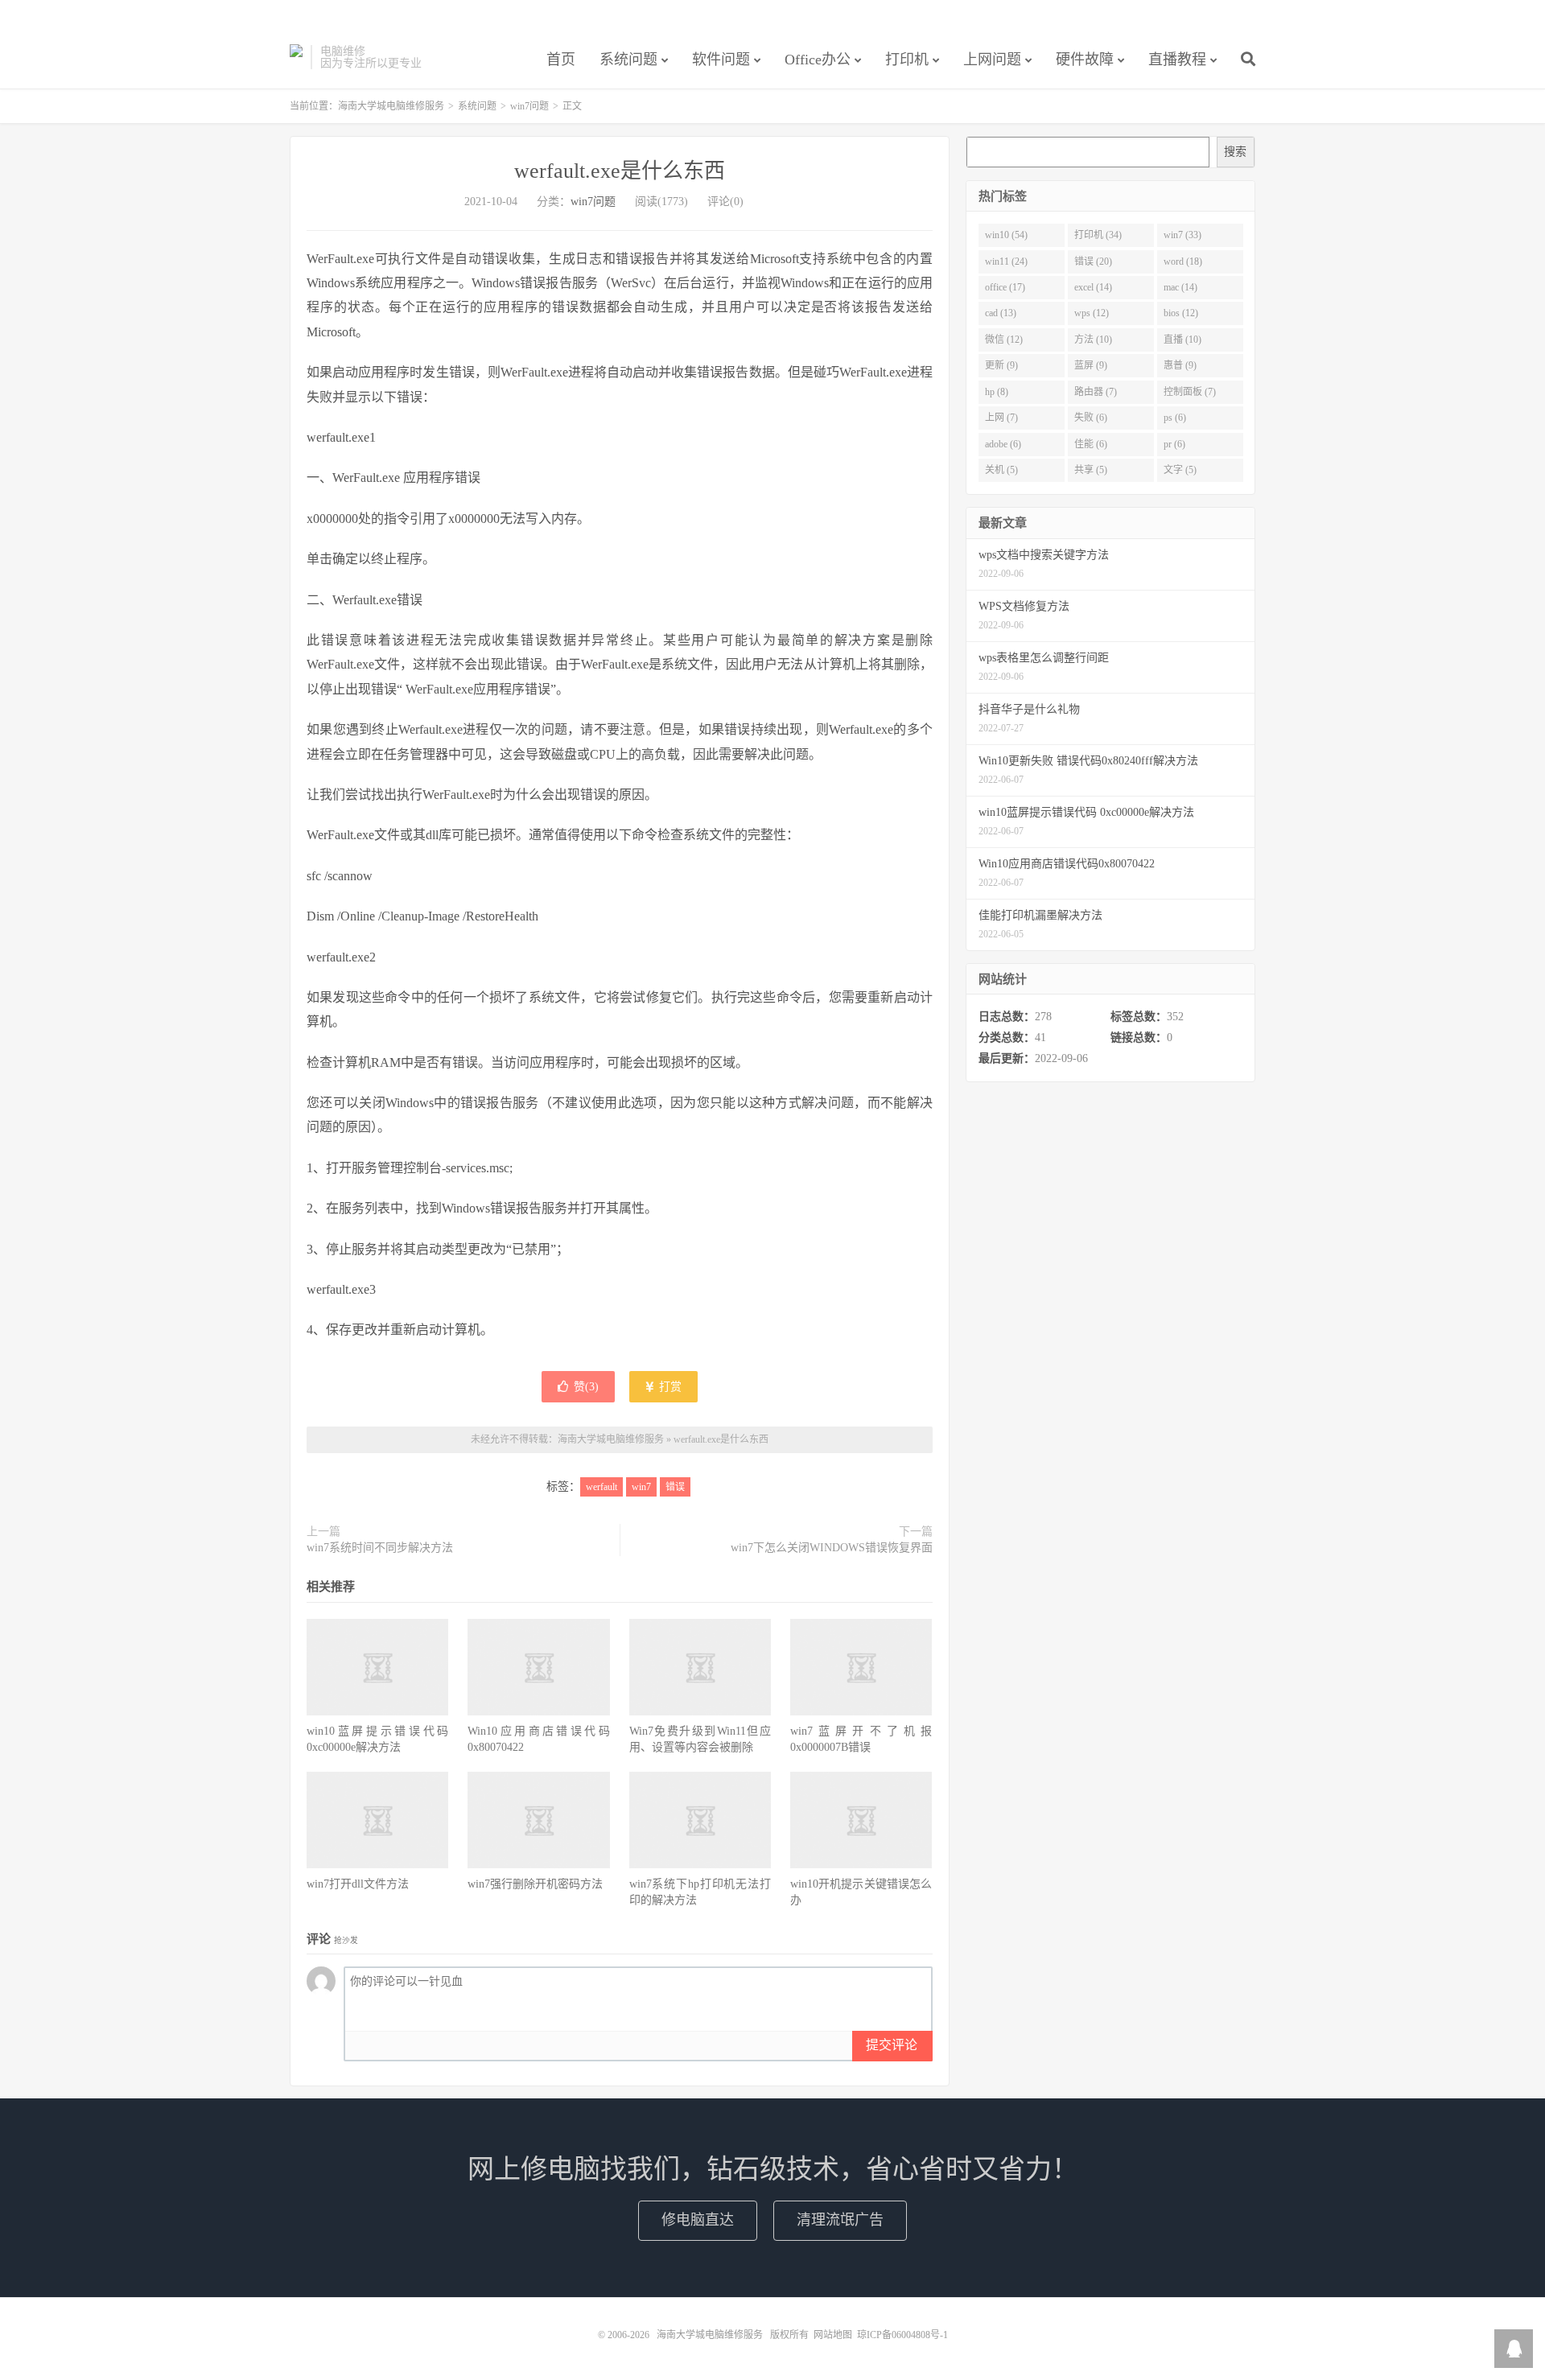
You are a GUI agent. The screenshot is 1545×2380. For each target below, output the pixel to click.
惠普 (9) (1180, 365)
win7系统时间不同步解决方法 (380, 1548)
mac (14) (1180, 287)
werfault (602, 1487)
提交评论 (892, 2045)
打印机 (907, 60)
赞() (586, 1387)
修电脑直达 (698, 2220)
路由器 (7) (1096, 392)
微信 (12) (1004, 340)
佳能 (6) (1091, 444)
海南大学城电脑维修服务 (296, 57)
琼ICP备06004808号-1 (902, 2335)
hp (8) (997, 392)
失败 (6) (1091, 418)
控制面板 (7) (1190, 392)
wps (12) (1092, 313)
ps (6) (1175, 418)
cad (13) (1001, 313)
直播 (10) (1182, 340)
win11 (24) (1006, 261)
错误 (675, 1487)
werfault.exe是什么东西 (620, 171)
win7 (641, 1487)
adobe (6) (1003, 444)
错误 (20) (1093, 261)
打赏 (669, 1387)
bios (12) (1181, 313)
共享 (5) (1091, 470)
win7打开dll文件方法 (358, 1884)
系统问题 (628, 60)
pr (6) (1174, 444)
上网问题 (992, 60)
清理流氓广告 (840, 2220)
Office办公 (818, 60)
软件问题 (721, 60)
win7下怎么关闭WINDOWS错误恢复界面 (832, 1548)
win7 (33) (1182, 235)
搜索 (1235, 152)
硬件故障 (1085, 60)
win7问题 (529, 106)
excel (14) (1093, 287)
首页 (561, 60)
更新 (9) (1001, 365)
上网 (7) (1001, 418)
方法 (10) (1093, 340)
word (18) (1183, 261)
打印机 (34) (1098, 235)
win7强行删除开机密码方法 (535, 1884)
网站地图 (833, 2335)
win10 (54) (1006, 235)
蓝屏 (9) (1091, 365)
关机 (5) (1001, 470)
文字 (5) (1180, 470)
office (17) (1005, 287)
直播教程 (1177, 60)
